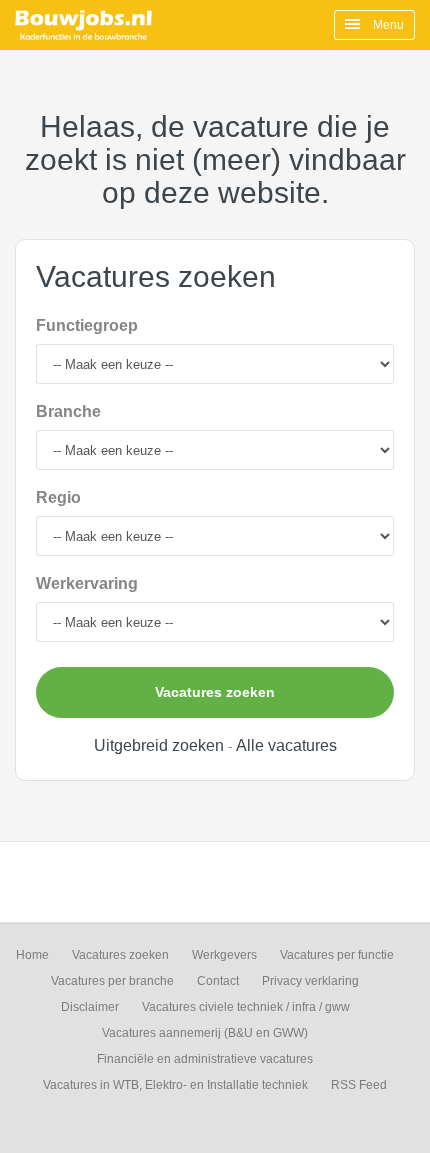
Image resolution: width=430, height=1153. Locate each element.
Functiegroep (87, 325)
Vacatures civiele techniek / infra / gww (246, 1007)
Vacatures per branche (112, 981)
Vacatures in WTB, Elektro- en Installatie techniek (175, 1085)
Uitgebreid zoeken (159, 745)
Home (32, 955)
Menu (387, 25)
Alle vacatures (286, 745)
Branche (68, 411)
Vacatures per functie (337, 955)
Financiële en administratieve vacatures (205, 1059)
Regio (58, 497)
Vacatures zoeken (215, 692)
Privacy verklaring (310, 981)
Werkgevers (224, 955)
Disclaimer (90, 1007)
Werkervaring (87, 583)
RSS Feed (359, 1085)
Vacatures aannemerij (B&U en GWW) (205, 1033)
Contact (218, 981)
